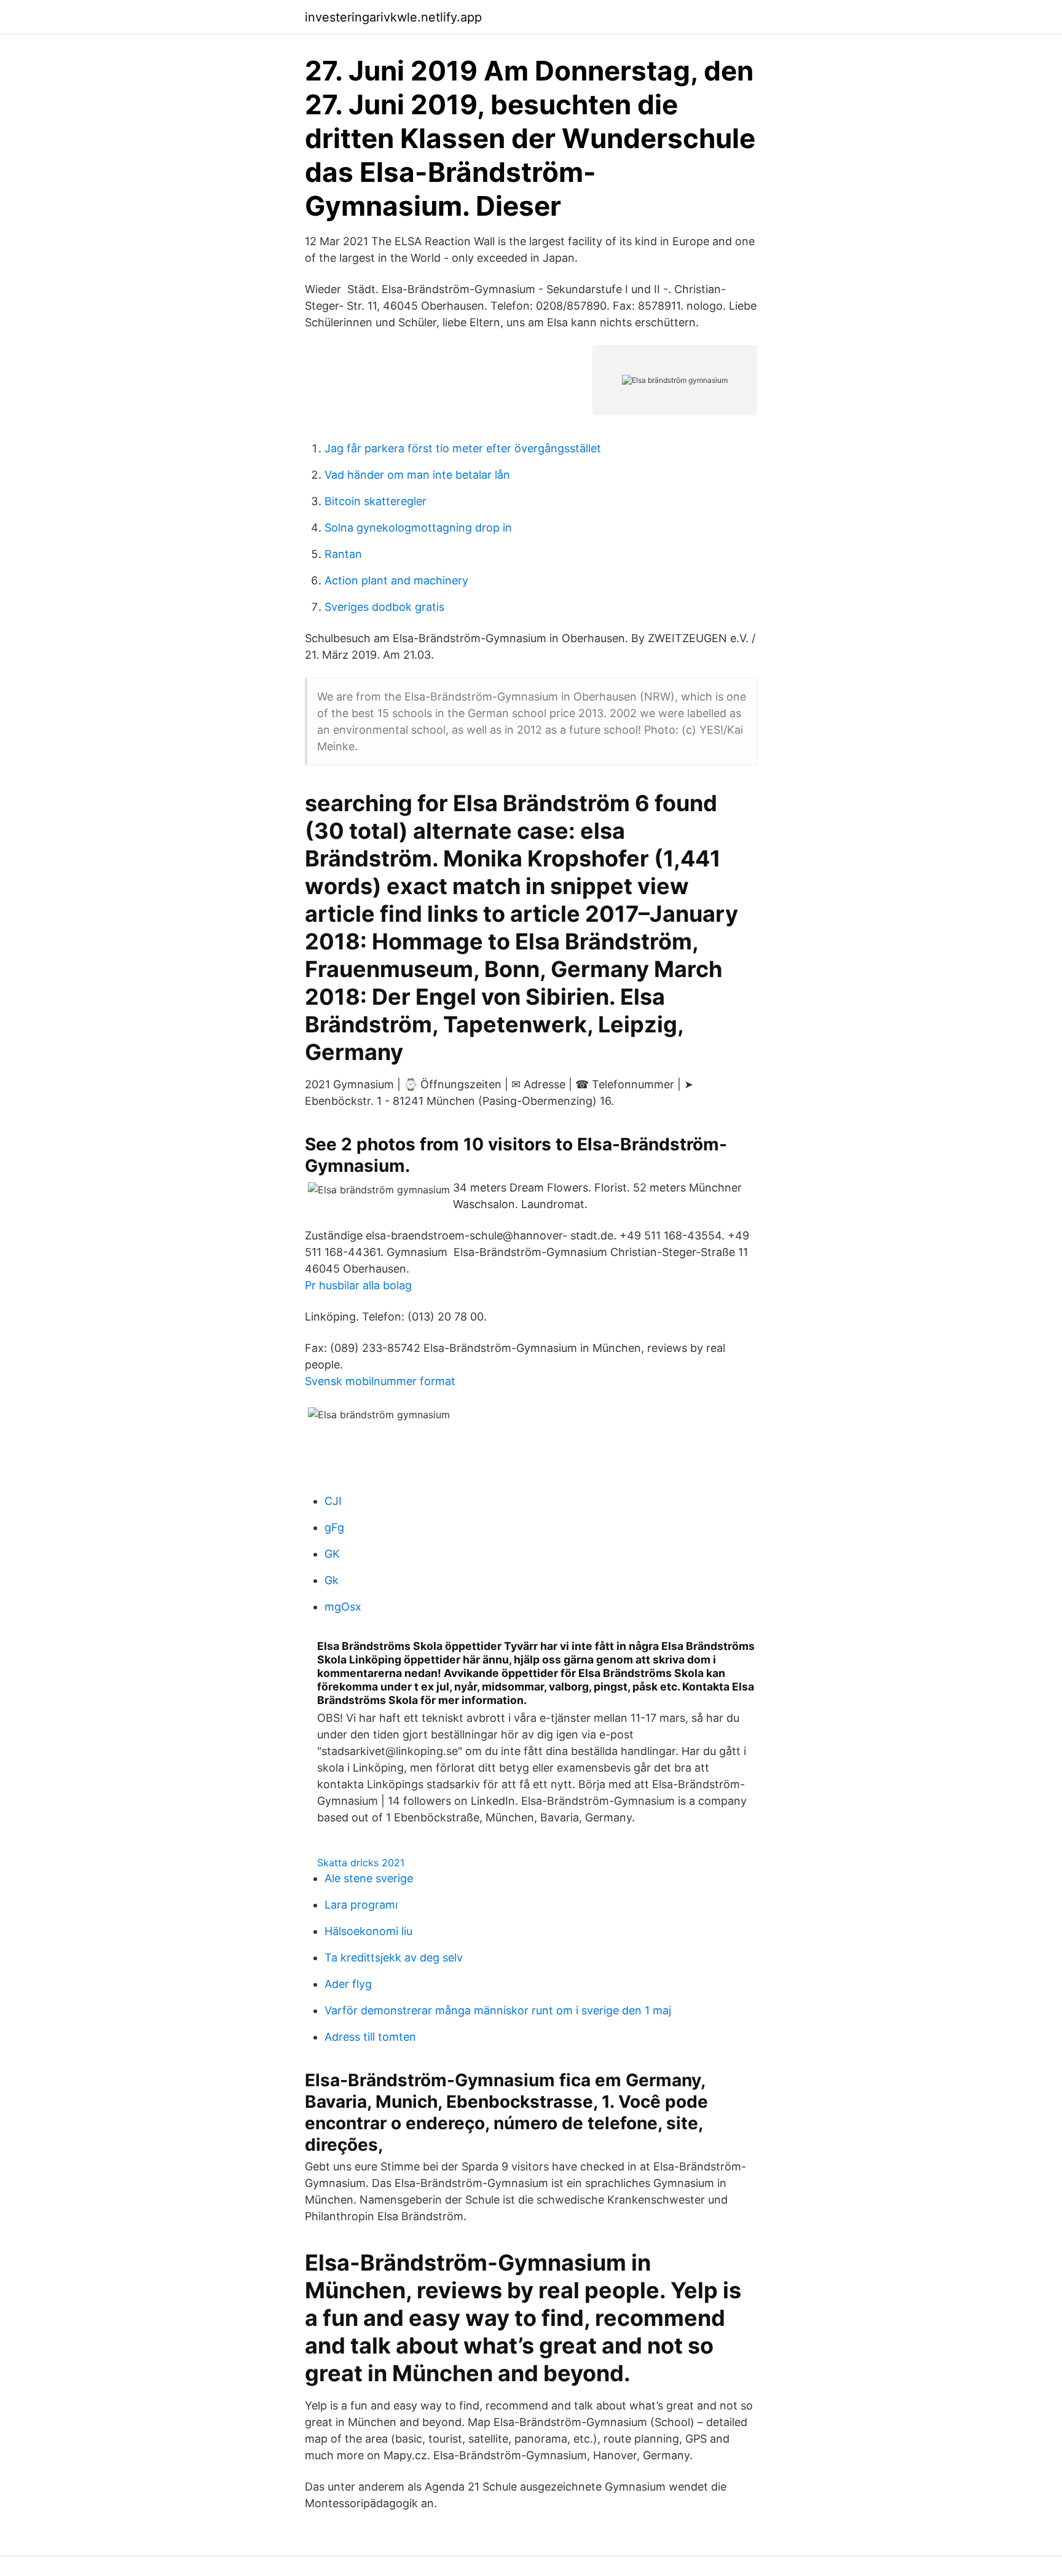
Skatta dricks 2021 (361, 1863)
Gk (332, 1580)
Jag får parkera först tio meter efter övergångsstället (463, 448)
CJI (333, 1501)
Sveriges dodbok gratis (384, 607)
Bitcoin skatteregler (376, 501)
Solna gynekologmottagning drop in (418, 528)
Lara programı (361, 1905)
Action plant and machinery (396, 580)
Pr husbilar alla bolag (358, 1285)
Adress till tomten (370, 2037)
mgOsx (343, 1607)
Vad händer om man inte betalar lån (417, 475)
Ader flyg (348, 1984)
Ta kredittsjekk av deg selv (394, 1958)
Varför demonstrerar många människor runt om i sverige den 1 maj (498, 2010)
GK (332, 1554)
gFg (334, 1527)
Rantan (343, 554)
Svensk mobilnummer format (380, 1381)
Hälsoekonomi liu (368, 1931)
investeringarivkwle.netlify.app (393, 17)
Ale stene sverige (369, 1878)
